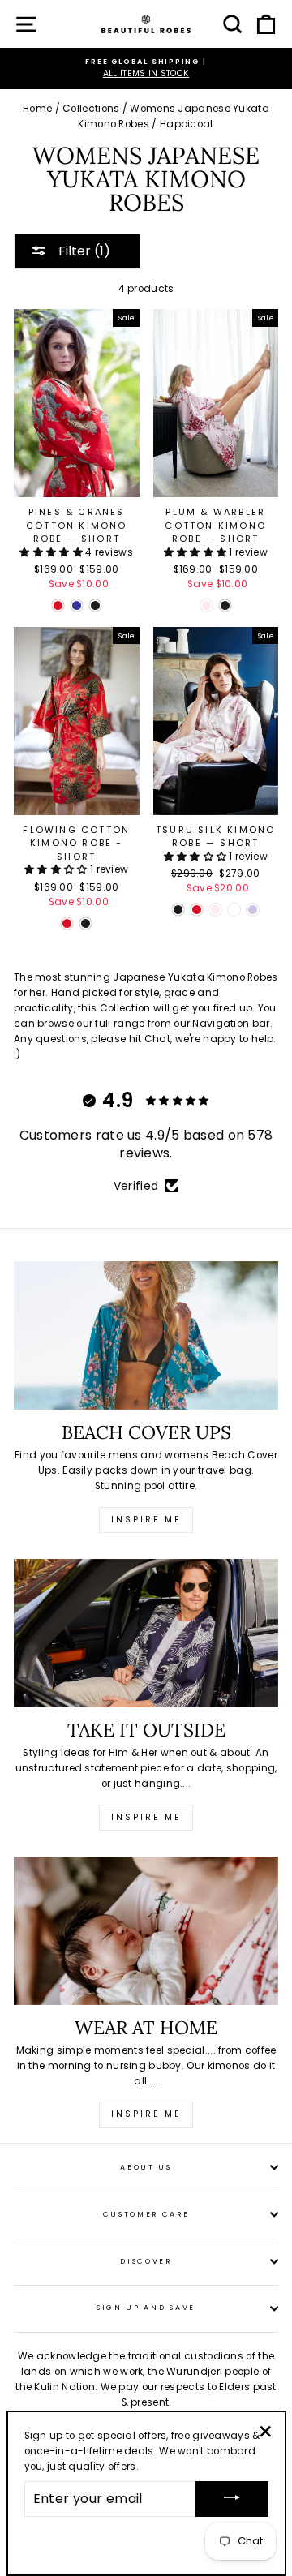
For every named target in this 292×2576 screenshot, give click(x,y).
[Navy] (77, 605)
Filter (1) (83, 251)
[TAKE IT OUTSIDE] (146, 1633)
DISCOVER (146, 2261)
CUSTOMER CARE (146, 2214)
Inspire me (146, 1520)
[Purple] (253, 910)
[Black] (95, 605)
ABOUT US (146, 2167)
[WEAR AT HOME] (146, 1931)
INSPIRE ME (146, 2114)
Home (37, 109)
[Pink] (206, 605)
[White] (234, 910)
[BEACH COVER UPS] (146, 1335)
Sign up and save (146, 2308)
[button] (52, 552)
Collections (91, 109)
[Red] (58, 605)
